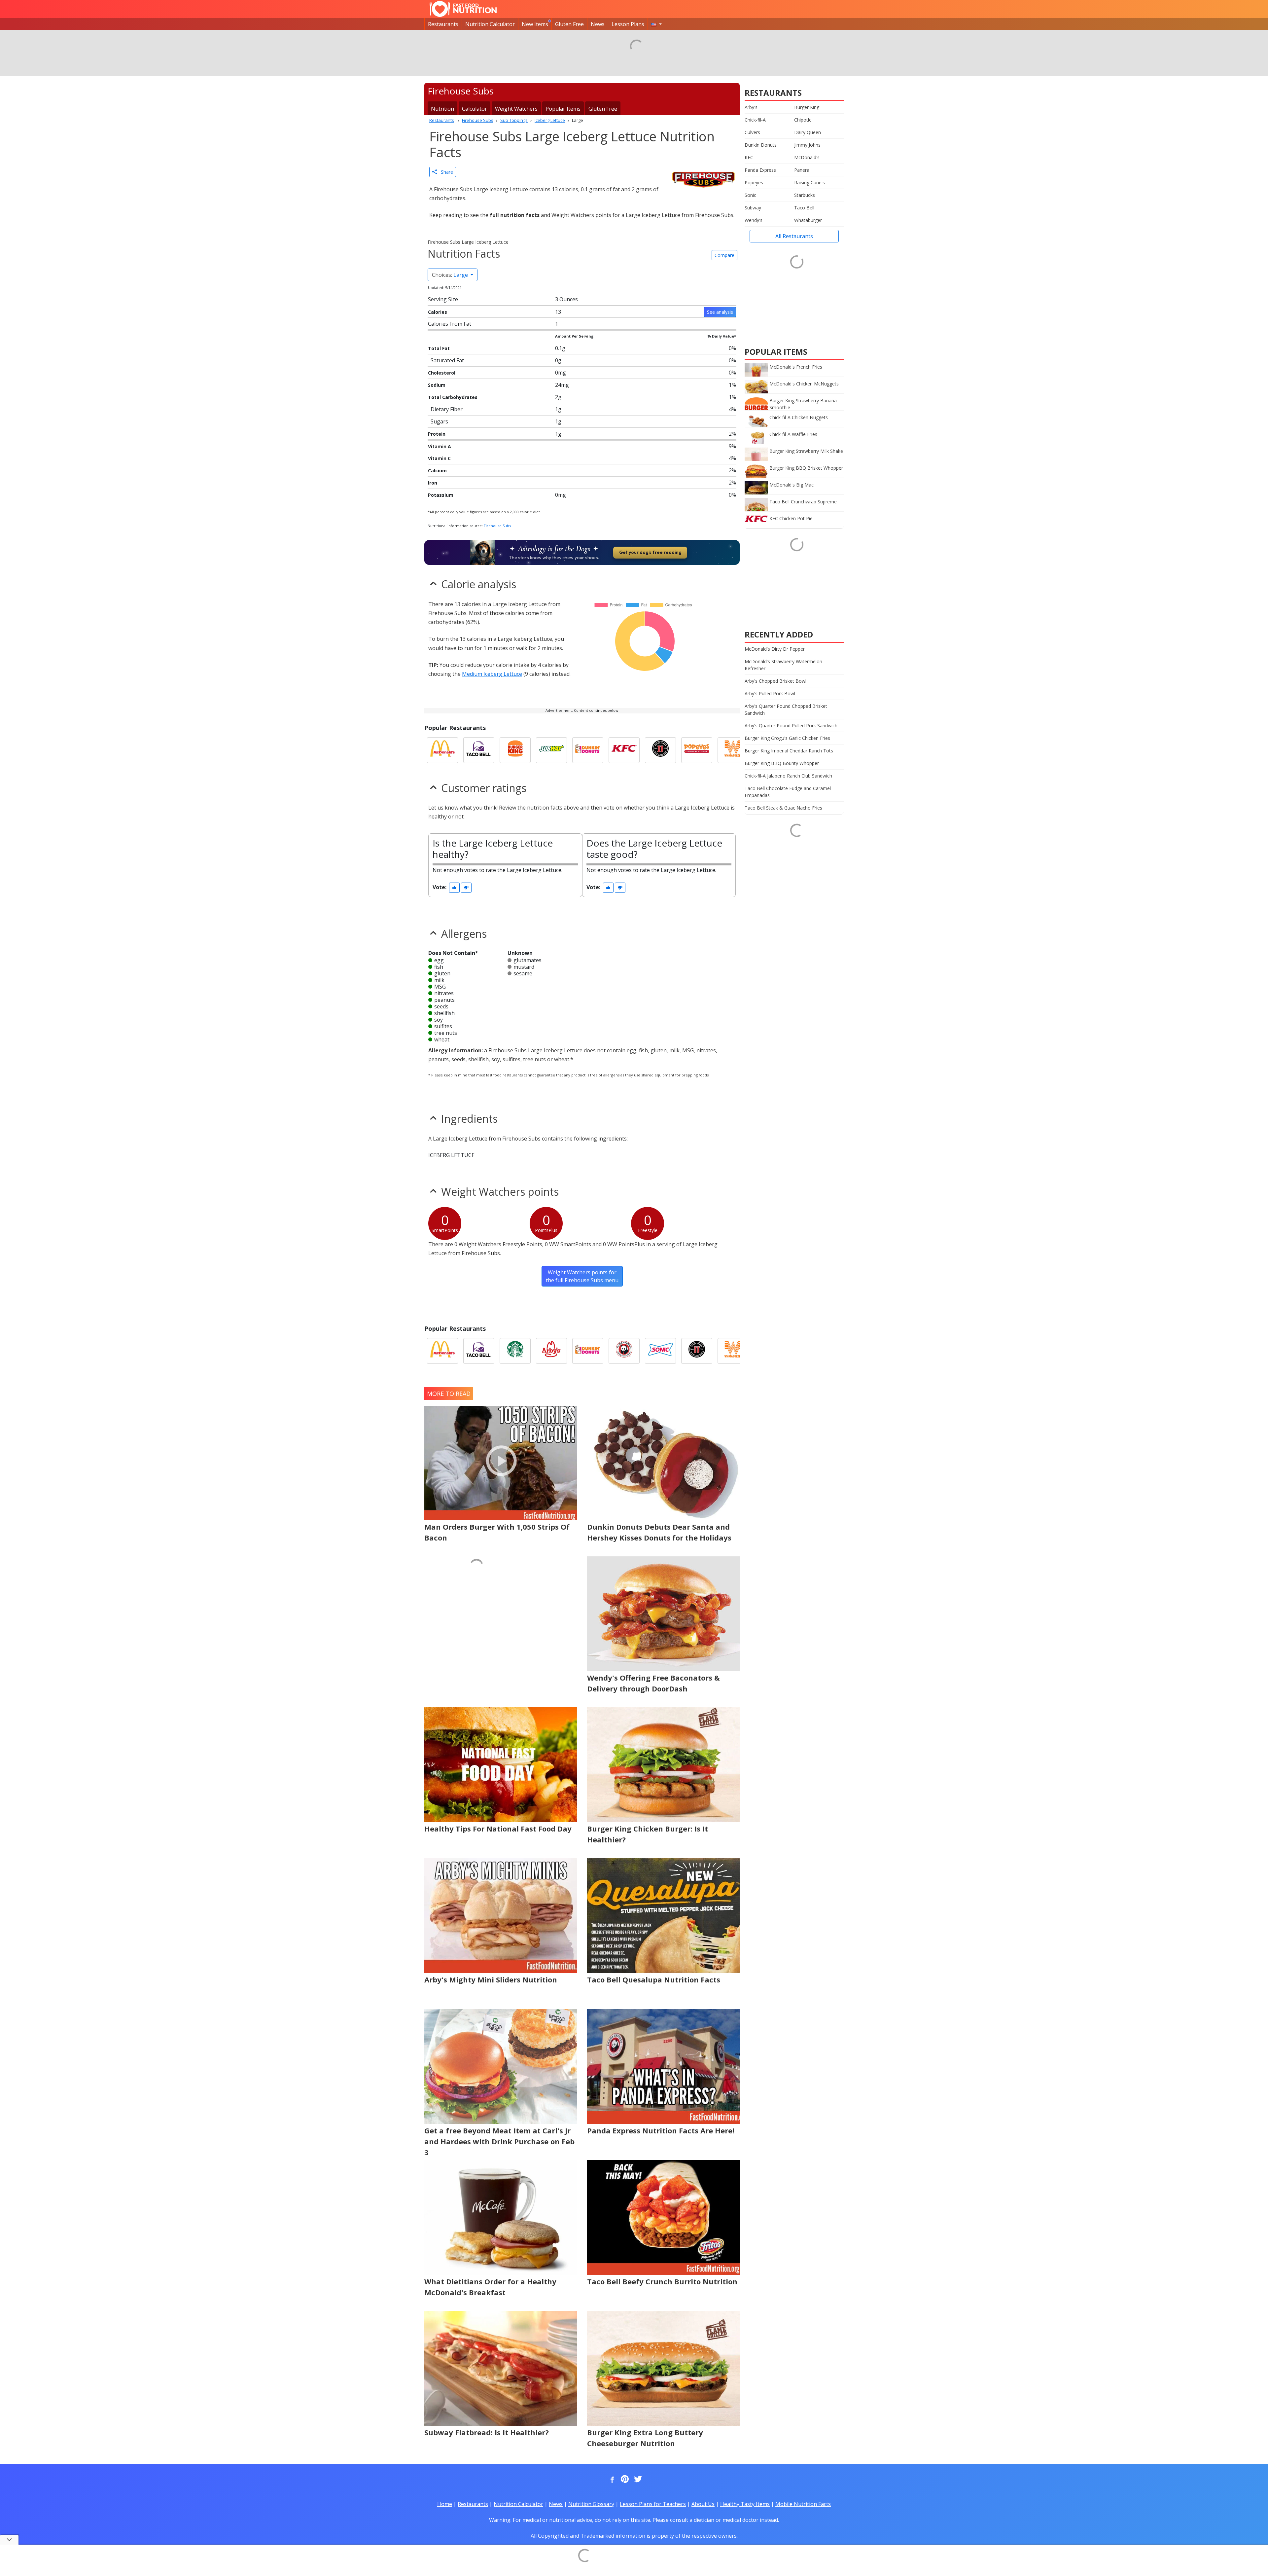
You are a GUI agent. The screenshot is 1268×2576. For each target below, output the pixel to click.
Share (445, 172)
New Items (535, 24)
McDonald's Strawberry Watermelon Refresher (783, 665)
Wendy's (754, 220)
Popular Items (563, 109)
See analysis (720, 312)
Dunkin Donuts (761, 145)
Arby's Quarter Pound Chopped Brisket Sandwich (786, 709)
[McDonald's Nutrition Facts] (442, 750)
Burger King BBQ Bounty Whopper (782, 763)
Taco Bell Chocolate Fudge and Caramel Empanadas (788, 792)
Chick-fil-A (755, 120)
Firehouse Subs (497, 526)
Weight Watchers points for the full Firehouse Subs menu (582, 1276)
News (598, 24)
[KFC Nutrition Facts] (624, 750)
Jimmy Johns (807, 145)
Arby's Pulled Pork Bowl (770, 693)
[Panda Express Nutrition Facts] (624, 1351)
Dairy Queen (808, 132)
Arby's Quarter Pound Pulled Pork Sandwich (791, 726)
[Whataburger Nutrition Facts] (733, 750)
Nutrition (442, 109)
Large (451, 275)
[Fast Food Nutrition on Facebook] (611, 2480)
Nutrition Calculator (490, 24)
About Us (703, 2504)
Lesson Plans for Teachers (653, 2504)
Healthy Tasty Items (745, 2504)
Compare (724, 255)
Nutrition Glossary (591, 2504)
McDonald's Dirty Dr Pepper (775, 649)
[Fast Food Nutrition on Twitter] (637, 2480)
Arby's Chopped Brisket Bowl (775, 681)
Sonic (750, 195)
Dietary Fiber (447, 409)
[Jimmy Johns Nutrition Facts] (660, 750)
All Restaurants (794, 236)
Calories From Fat (450, 324)
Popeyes (754, 182)
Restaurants (443, 24)
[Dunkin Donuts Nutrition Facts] (588, 750)
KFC (749, 157)
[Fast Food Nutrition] (463, 9)
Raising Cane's (810, 182)
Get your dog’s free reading (650, 552)
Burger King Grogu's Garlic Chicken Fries (787, 738)
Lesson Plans (628, 24)
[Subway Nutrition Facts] (551, 750)
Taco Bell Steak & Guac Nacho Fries (783, 808)
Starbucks (805, 195)
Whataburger (808, 220)
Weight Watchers (516, 109)
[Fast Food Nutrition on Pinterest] (624, 2480)
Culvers (752, 132)
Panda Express (760, 170)
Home (445, 2504)
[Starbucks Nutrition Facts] (515, 1351)
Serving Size (443, 299)
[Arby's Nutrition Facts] (551, 1351)
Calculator (475, 109)
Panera (802, 170)
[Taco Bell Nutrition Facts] (479, 750)
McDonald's (807, 157)
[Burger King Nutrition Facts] (515, 750)
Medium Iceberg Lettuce (492, 674)
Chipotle (803, 120)
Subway (753, 208)
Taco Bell (804, 208)
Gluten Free (569, 24)
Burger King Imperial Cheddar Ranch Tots (789, 751)
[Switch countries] (656, 24)
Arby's (751, 107)
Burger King (807, 107)
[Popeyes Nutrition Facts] (697, 750)
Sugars (439, 421)
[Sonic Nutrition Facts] (660, 1351)
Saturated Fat (447, 360)
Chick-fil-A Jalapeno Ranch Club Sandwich (788, 776)
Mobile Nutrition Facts (803, 2504)
